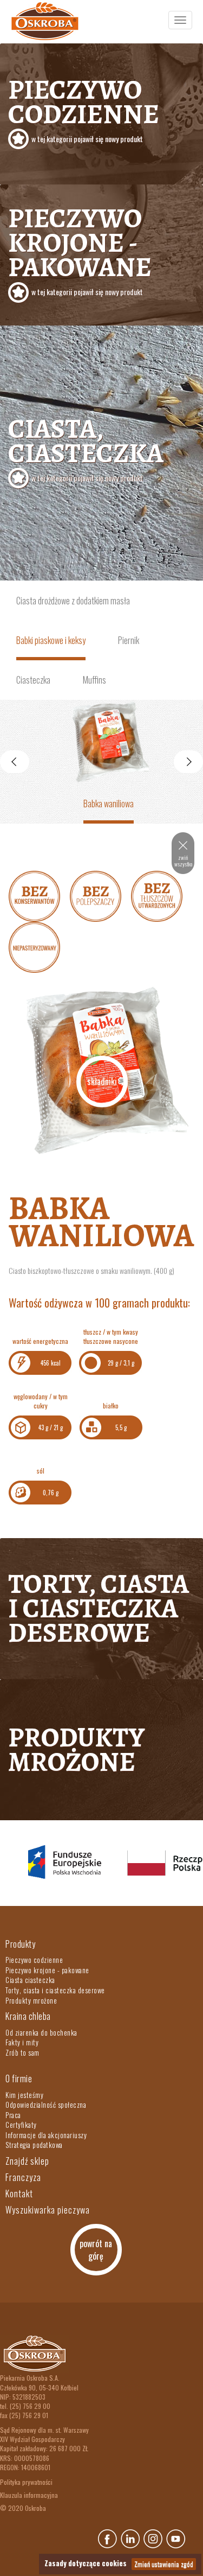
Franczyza (23, 2177)
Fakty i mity (22, 2042)
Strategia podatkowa (34, 2145)
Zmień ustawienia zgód (164, 2564)
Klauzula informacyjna (29, 2495)
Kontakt (19, 2194)
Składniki (102, 1081)
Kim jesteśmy (24, 2095)
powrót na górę (96, 2250)
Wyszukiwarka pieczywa (48, 2210)
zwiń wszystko (183, 861)
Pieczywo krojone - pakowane (80, 248)
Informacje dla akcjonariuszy (46, 2135)
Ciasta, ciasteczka (86, 447)
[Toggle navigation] (180, 20)
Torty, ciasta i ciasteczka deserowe (99, 1608)
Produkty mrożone (76, 1749)
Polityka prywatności (26, 2482)
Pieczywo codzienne (84, 108)
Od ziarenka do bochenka (41, 2032)
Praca (13, 2115)
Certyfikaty (21, 2125)
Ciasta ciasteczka (30, 1980)
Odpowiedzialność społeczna (46, 2105)
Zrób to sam (22, 2052)
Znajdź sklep (27, 2161)
